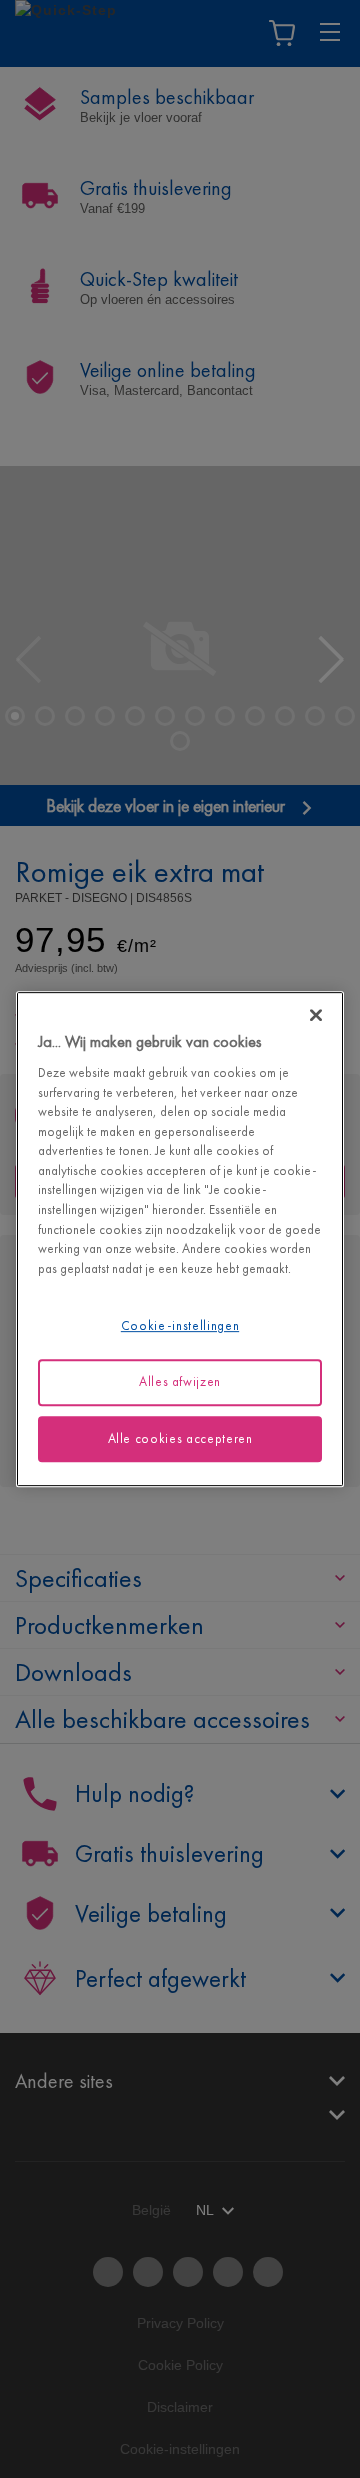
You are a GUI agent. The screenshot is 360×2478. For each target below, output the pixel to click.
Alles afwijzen (180, 1381)
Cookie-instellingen (180, 1325)
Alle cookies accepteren (180, 1438)
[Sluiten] (316, 1015)
